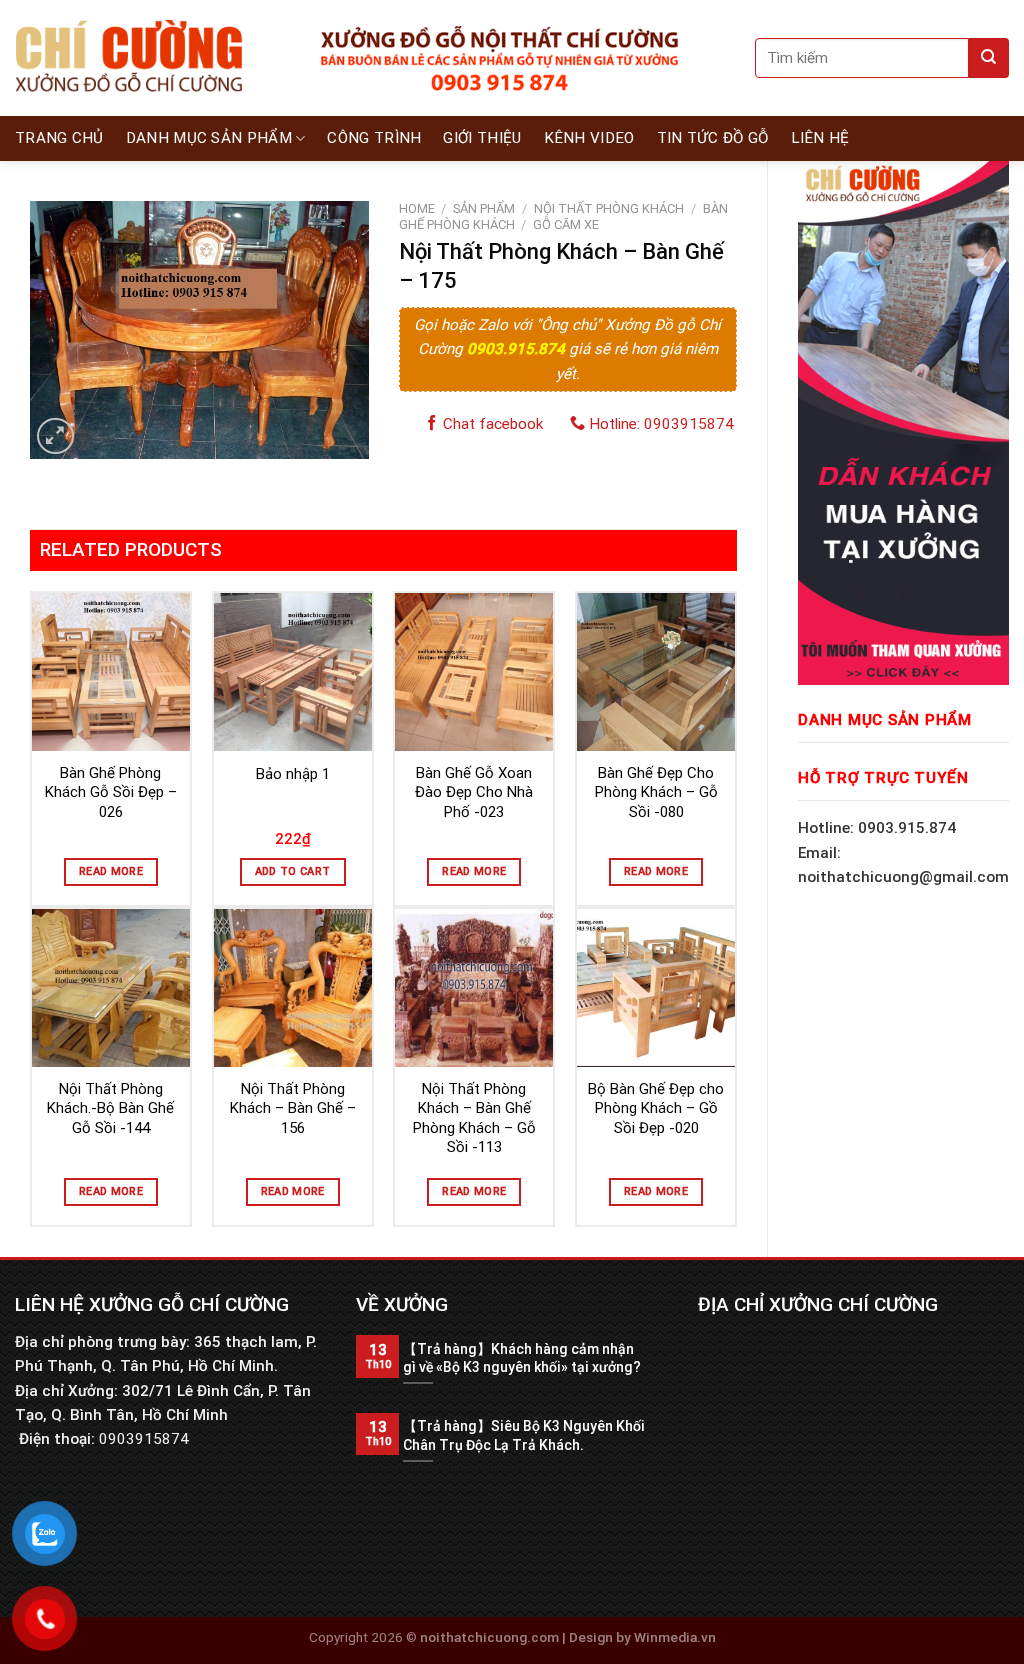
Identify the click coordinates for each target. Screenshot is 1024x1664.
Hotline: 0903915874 (659, 424)
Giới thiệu (482, 138)
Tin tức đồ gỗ (713, 138)
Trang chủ (59, 138)
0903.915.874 (518, 349)
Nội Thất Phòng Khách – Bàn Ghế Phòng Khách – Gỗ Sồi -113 (474, 1118)
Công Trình (374, 138)
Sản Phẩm (484, 208)
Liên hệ (820, 138)
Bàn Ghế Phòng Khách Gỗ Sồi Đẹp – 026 (111, 792)
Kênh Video (589, 138)
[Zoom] (55, 436)
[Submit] (989, 58)
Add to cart (293, 871)
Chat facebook (491, 424)
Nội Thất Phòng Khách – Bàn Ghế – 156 (293, 1108)
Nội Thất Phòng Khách (609, 208)
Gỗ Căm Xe (566, 224)
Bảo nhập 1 (293, 774)
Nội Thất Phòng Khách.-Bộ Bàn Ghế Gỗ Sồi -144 (110, 1108)
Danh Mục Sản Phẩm (209, 138)
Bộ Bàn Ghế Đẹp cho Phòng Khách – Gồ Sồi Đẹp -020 (656, 1108)
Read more (111, 871)
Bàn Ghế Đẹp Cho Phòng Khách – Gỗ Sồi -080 (656, 792)
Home (417, 208)
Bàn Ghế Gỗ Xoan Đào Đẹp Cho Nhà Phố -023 (474, 792)
